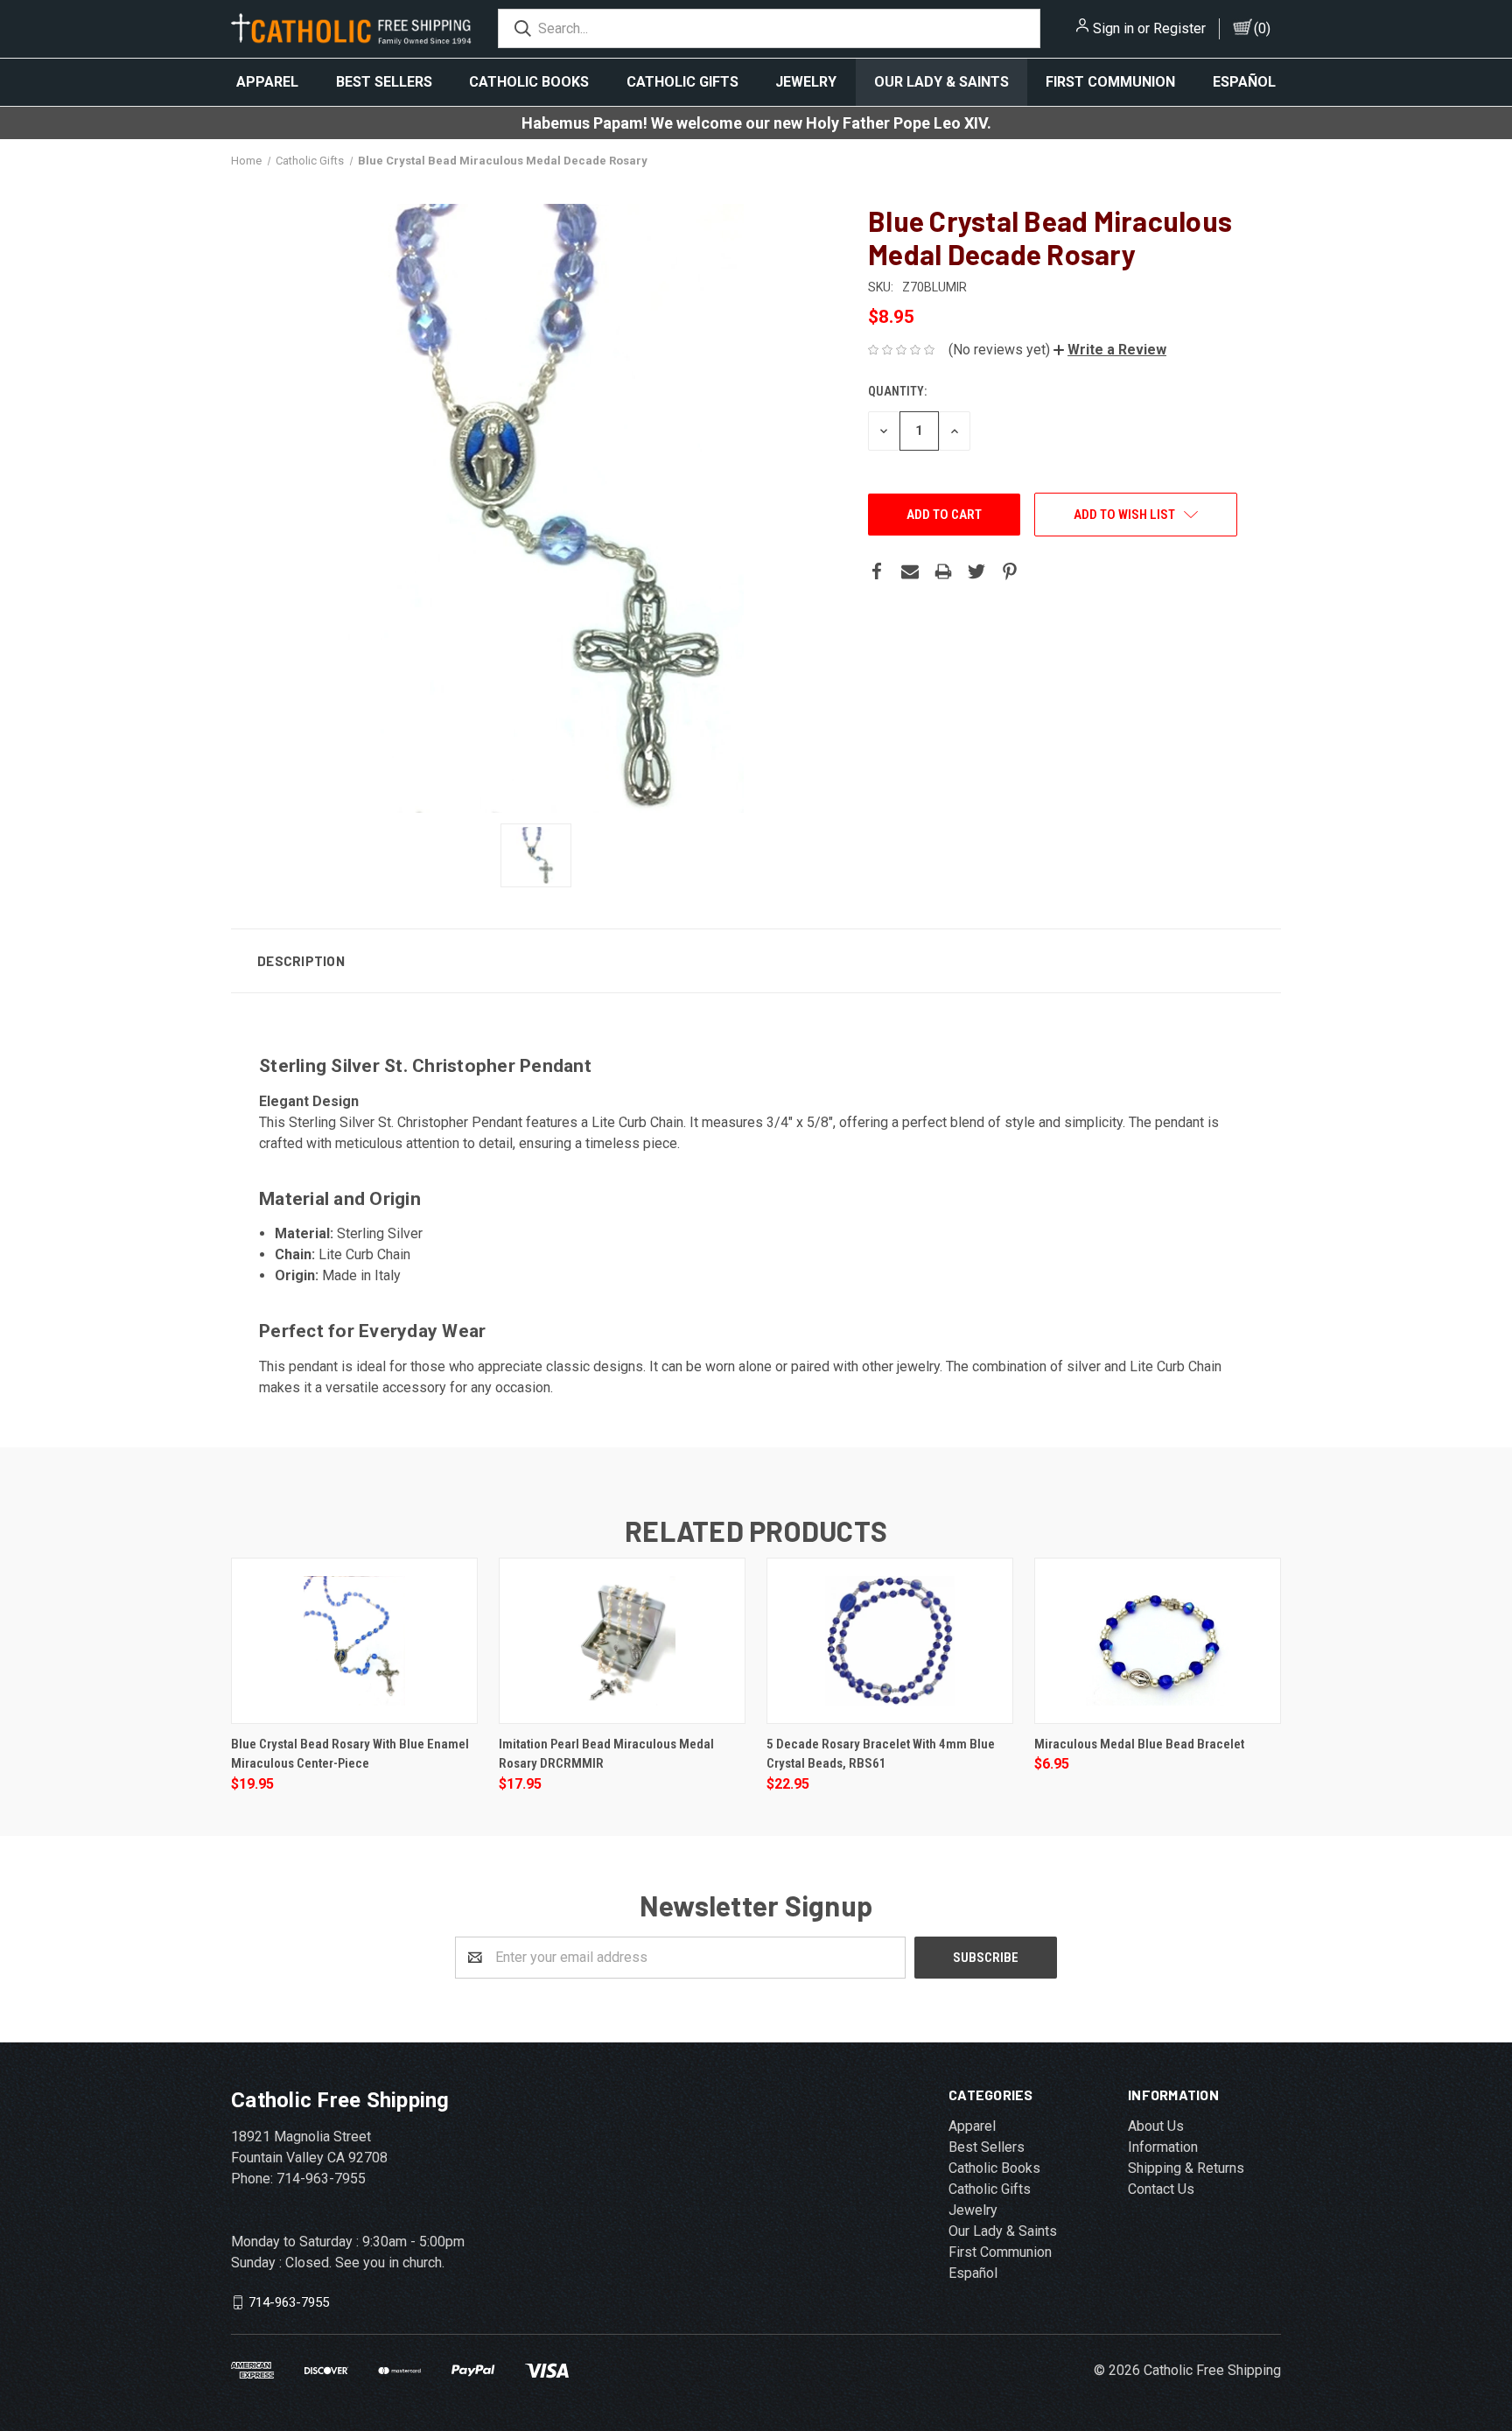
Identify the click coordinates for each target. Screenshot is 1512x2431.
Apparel (267, 82)
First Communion (1110, 82)
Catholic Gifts (682, 82)
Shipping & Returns (1186, 2168)
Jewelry (806, 82)
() (1262, 28)
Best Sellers (384, 82)
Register (1179, 28)
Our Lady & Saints (941, 82)
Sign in (1113, 28)
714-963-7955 (289, 2301)
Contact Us (1161, 2189)
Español (1244, 82)
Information (1163, 2147)
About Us (1156, 2126)
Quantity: (897, 391)
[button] (1110, 350)
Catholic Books (529, 82)
